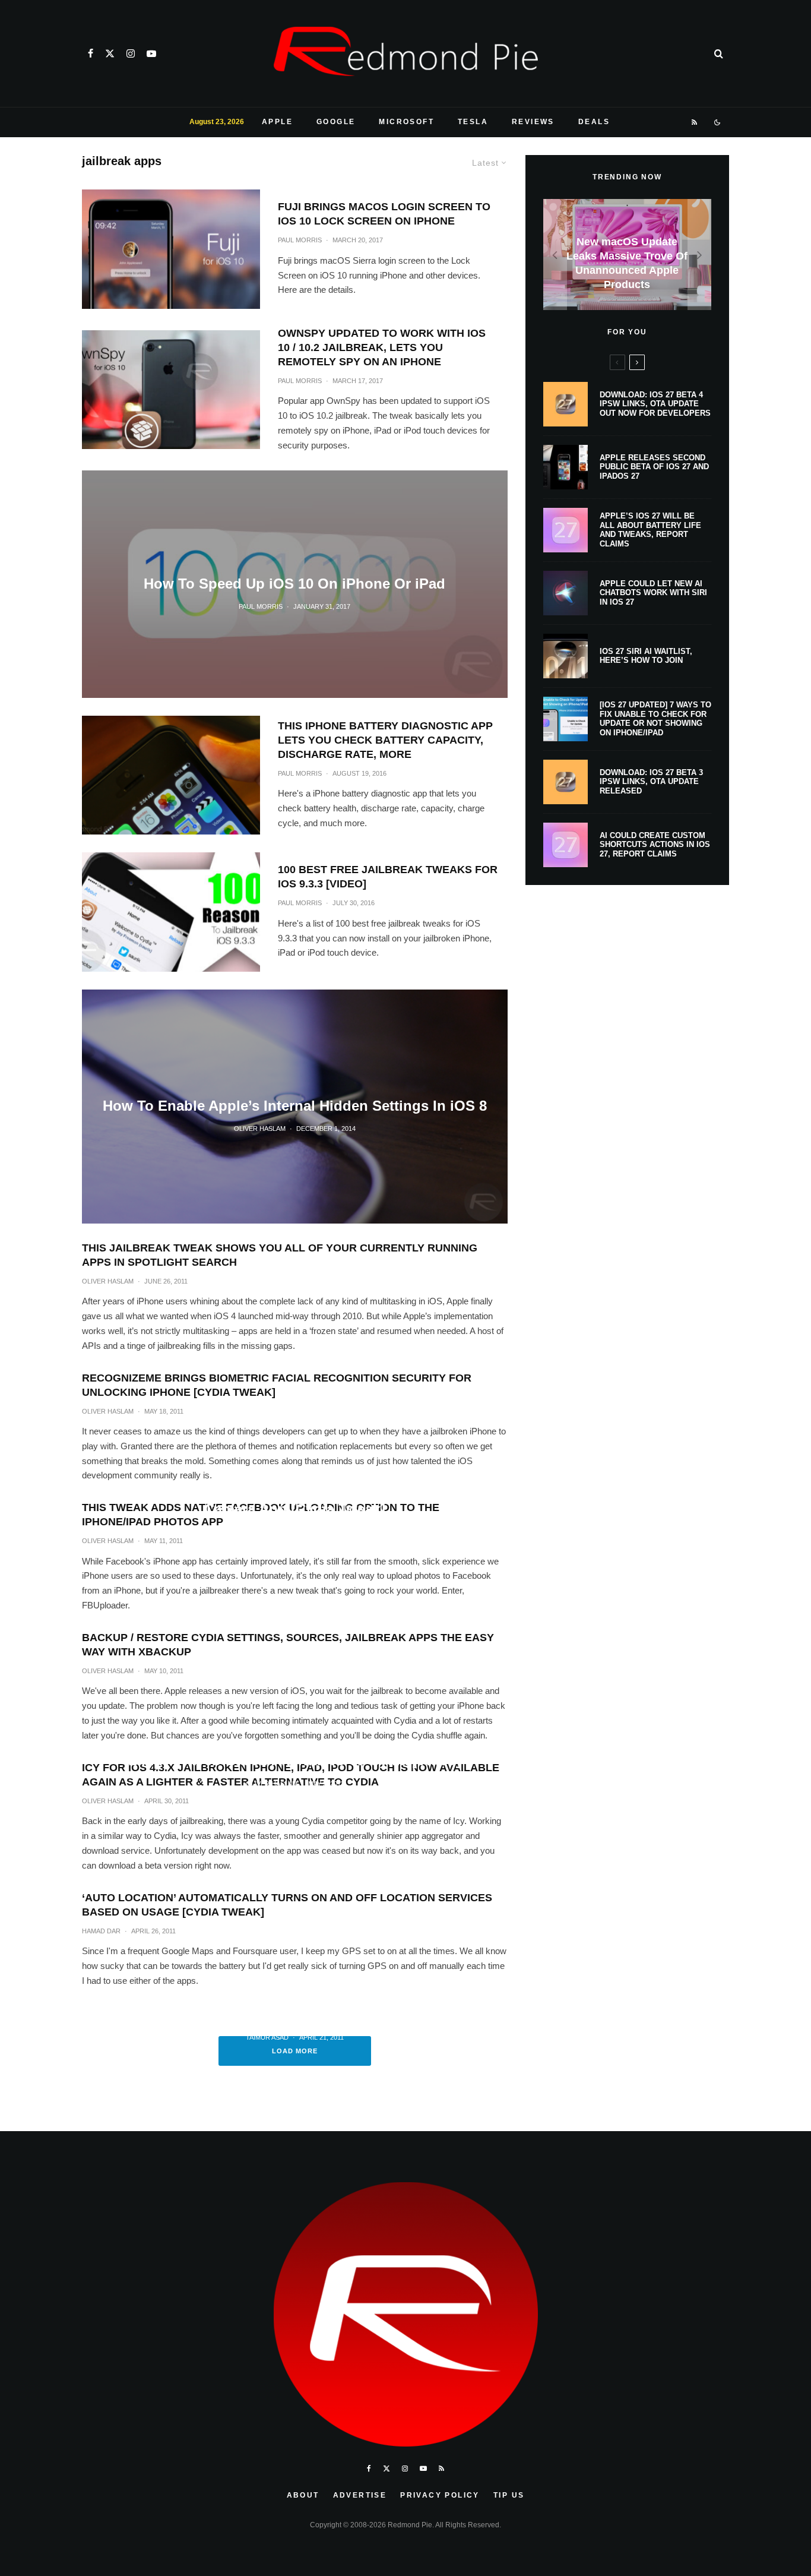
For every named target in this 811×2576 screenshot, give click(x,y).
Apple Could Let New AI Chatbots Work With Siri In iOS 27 (653, 593)
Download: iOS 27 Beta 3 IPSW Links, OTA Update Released (651, 782)
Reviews (533, 122)
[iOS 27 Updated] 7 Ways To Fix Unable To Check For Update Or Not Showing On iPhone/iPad (655, 719)
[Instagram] (131, 53)
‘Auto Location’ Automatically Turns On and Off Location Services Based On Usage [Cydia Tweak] (287, 1905)
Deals (594, 122)
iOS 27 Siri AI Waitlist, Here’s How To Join (646, 656)
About (303, 2495)
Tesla (473, 122)
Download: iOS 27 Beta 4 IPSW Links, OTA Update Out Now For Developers (655, 404)
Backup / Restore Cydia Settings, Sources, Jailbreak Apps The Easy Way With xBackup (288, 1645)
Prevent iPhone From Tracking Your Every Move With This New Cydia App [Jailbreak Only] (295, 2005)
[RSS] (695, 122)
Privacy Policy (440, 2495)
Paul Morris (300, 240)
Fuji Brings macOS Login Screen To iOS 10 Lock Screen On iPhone (384, 214)
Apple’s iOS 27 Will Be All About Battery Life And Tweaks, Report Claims (650, 530)
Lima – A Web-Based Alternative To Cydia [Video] (294, 1760)
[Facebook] (91, 53)
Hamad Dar (101, 1931)
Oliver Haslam (108, 1281)
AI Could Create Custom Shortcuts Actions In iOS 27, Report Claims (655, 845)
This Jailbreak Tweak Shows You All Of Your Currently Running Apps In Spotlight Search (280, 1255)
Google (336, 122)
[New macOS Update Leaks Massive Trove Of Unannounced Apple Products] (627, 255)
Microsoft (406, 122)
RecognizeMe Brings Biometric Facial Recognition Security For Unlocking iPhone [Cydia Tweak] (277, 1385)
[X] (110, 53)
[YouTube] (151, 53)
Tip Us (509, 2495)
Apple (277, 122)
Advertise (360, 2495)
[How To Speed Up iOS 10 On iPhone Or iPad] (295, 584)
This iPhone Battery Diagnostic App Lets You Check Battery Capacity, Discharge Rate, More (385, 740)
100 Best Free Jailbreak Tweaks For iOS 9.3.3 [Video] (388, 877)
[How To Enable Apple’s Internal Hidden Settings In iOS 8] (295, 1107)
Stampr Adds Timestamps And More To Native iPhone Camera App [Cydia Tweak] (294, 1500)
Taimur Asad (267, 2037)
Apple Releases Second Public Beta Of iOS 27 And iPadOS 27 (654, 467)
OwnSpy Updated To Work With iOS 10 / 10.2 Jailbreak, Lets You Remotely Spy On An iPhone (382, 347)
